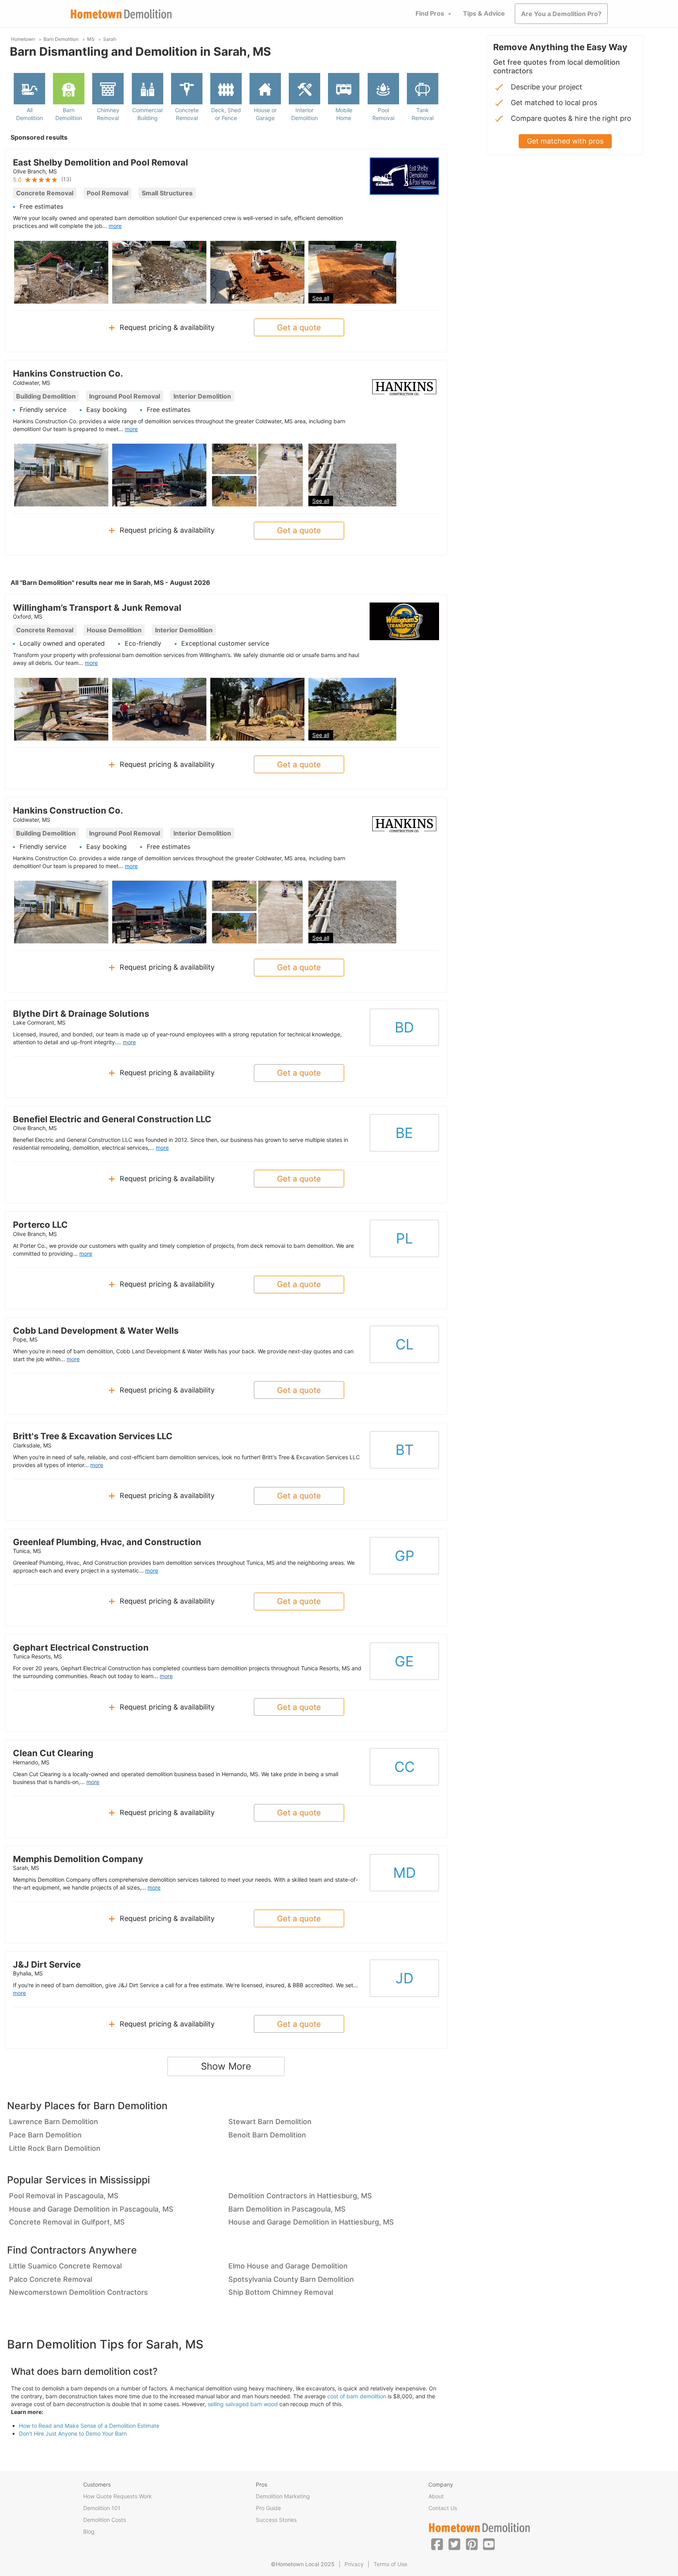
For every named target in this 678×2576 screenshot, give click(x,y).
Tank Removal (423, 114)
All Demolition (29, 114)
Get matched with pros (565, 141)
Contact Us (443, 2508)
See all (321, 298)
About (436, 2496)
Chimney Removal (108, 114)
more (115, 226)
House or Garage (265, 114)
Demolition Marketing (283, 2496)
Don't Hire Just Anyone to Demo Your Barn (73, 2433)
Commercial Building (147, 114)
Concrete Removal (187, 114)
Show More (226, 2066)
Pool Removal (383, 114)
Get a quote (299, 328)
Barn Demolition (69, 114)
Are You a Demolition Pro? (561, 14)
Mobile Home (344, 114)
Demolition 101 (102, 2508)
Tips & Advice (484, 13)
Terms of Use (390, 2564)
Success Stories (276, 2520)
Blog (89, 2531)
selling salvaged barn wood (243, 2404)
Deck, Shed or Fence (226, 114)
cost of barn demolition (357, 2396)
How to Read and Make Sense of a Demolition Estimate (89, 2426)
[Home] (121, 14)
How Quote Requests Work (118, 2496)
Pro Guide (268, 2508)
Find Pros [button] (430, 13)
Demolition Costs (105, 2520)
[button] (437, 2544)
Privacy (354, 2564)
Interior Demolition (304, 114)
